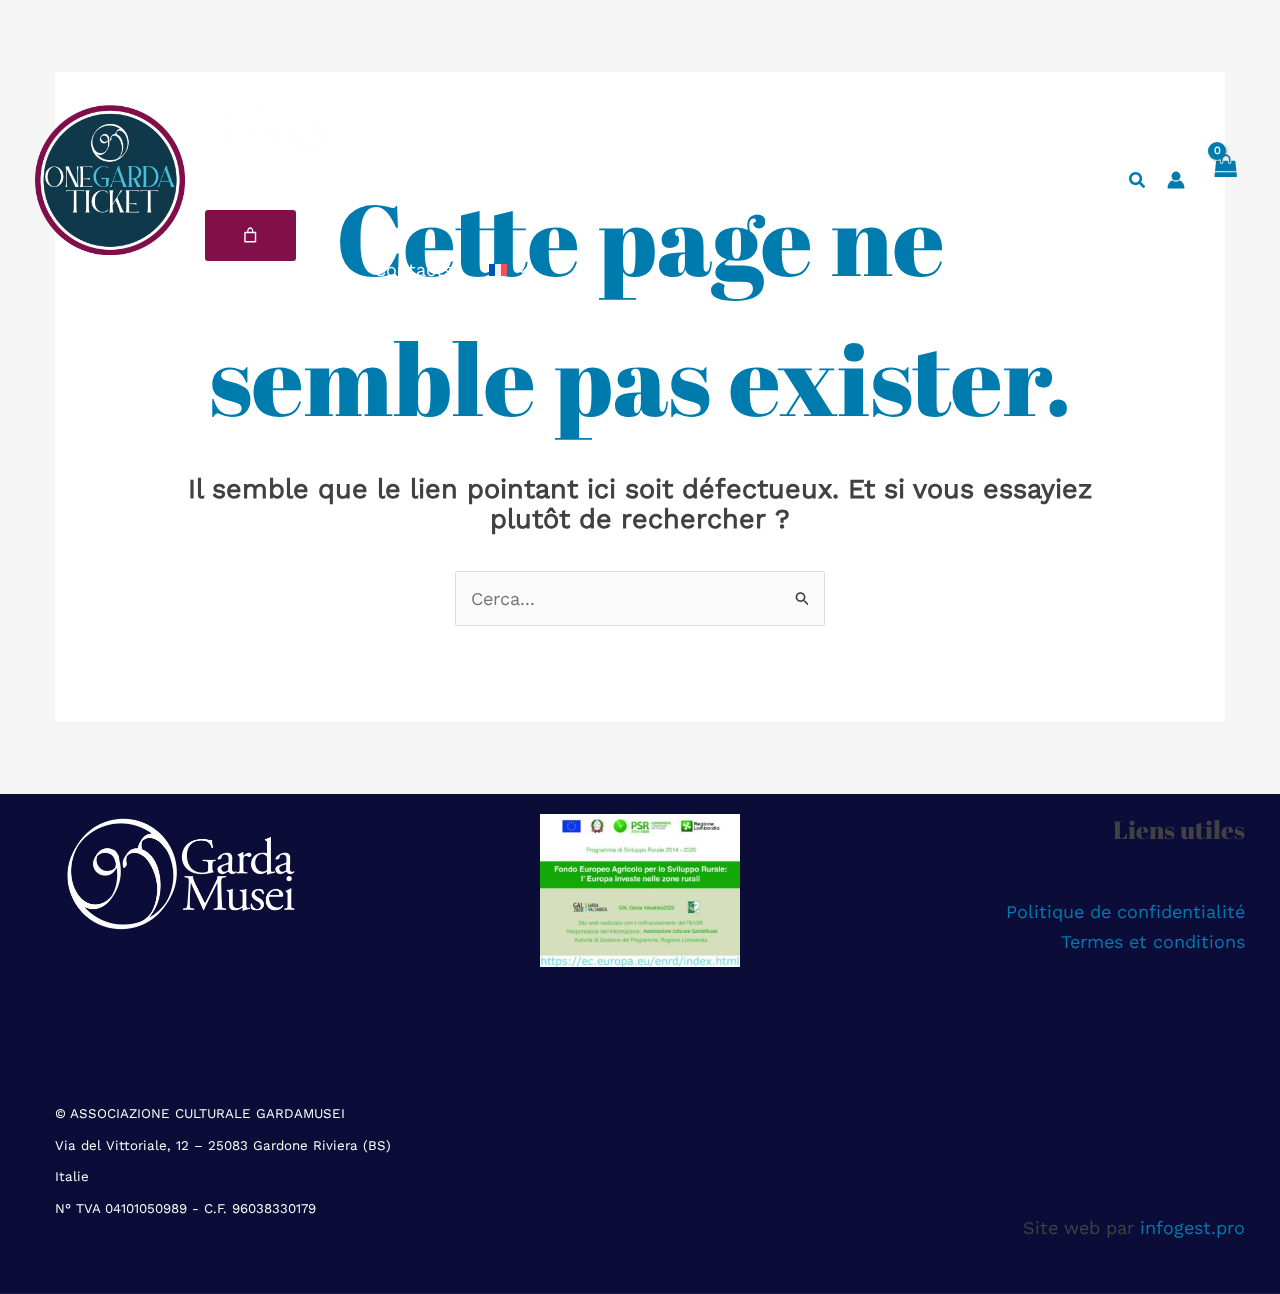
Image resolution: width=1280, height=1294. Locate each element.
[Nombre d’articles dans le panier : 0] (250, 235)
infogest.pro (1192, 1227)
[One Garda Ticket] (110, 178)
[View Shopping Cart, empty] (1225, 180)
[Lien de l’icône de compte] (1176, 180)
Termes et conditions (1153, 941)
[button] (517, 270)
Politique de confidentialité (1125, 911)
